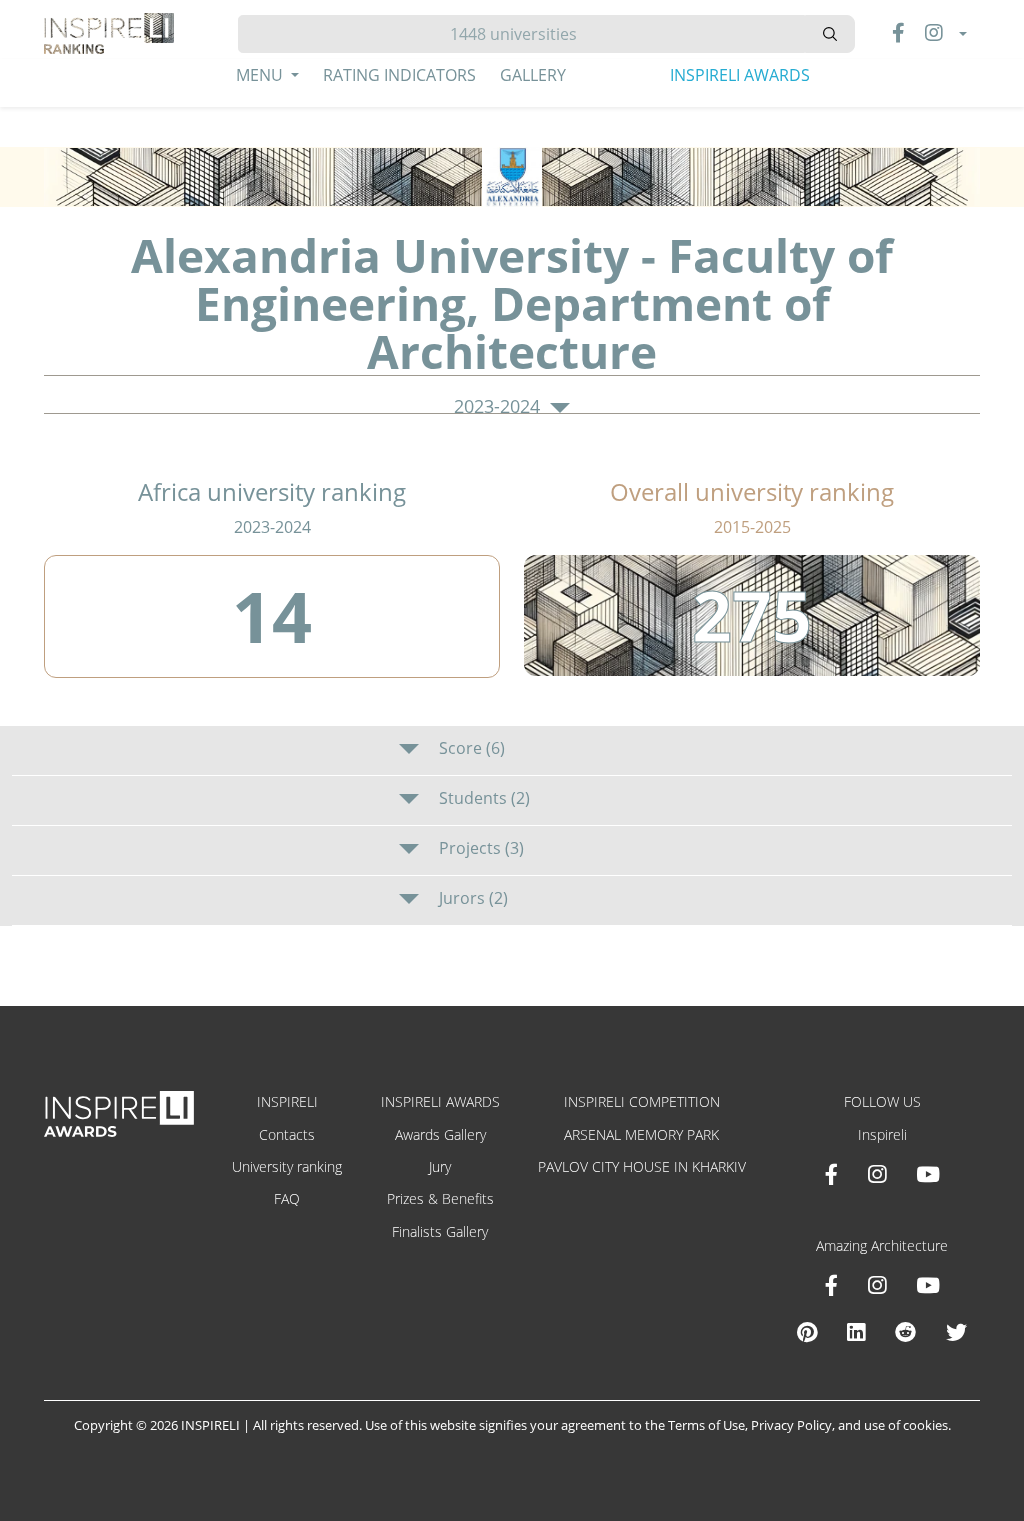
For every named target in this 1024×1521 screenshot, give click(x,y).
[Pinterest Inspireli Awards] (807, 1332)
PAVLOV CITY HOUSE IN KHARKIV (642, 1166)
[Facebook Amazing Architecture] (831, 1285)
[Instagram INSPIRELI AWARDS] (877, 1174)
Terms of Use (706, 1425)
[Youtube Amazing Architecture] (928, 1285)
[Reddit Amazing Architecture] (905, 1332)
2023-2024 (499, 407)
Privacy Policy (791, 1425)
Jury (440, 1166)
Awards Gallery (440, 1134)
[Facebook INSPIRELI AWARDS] (831, 1174)
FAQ (287, 1198)
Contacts (287, 1134)
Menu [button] (261, 75)
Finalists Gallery (440, 1231)
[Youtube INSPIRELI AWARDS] (928, 1174)
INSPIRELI (287, 1101)
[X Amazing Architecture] (956, 1332)
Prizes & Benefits (440, 1198)
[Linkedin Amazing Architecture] (856, 1332)
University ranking (287, 1166)
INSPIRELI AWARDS (740, 75)
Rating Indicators (399, 75)
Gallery (533, 75)
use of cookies (906, 1425)
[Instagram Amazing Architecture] (877, 1285)
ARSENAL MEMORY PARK (641, 1134)
